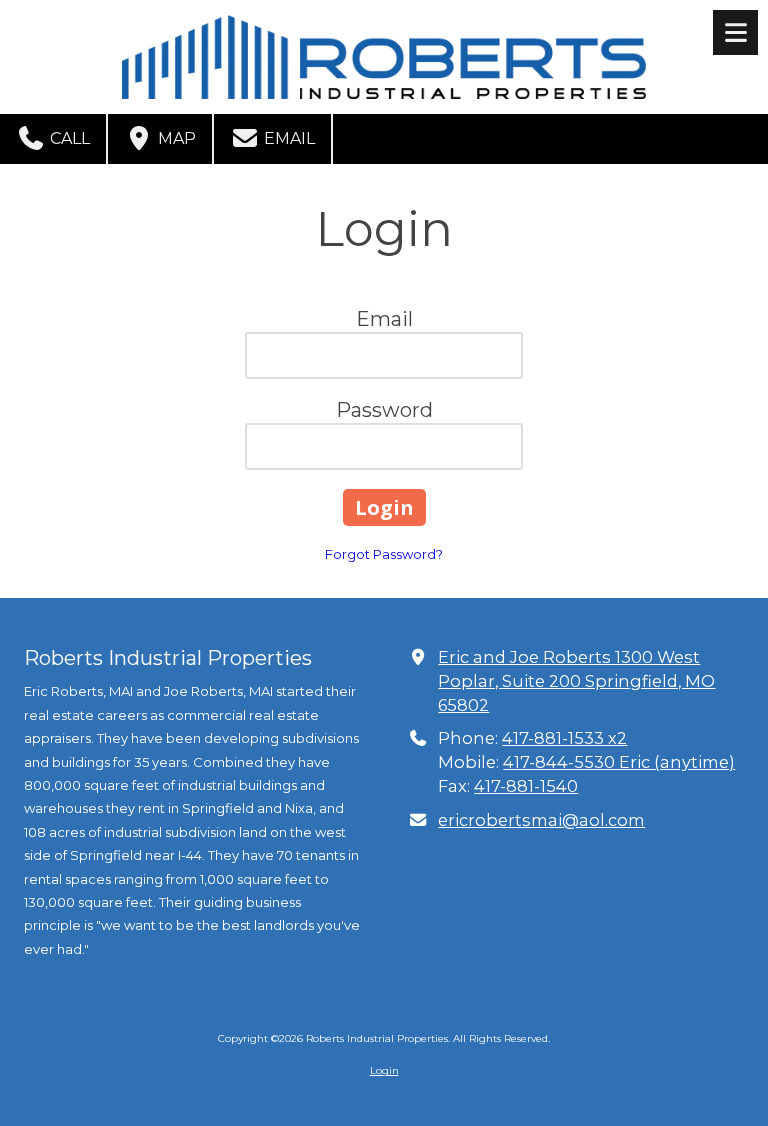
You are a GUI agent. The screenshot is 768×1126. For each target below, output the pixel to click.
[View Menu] (735, 32)
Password (384, 410)
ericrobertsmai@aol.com (541, 820)
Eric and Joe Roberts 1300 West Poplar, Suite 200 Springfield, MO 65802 (576, 681)
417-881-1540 (526, 786)
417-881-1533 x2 (564, 738)
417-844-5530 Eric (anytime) (619, 762)
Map (175, 138)
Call (68, 138)
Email (287, 138)
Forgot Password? (384, 554)
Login (384, 1070)
